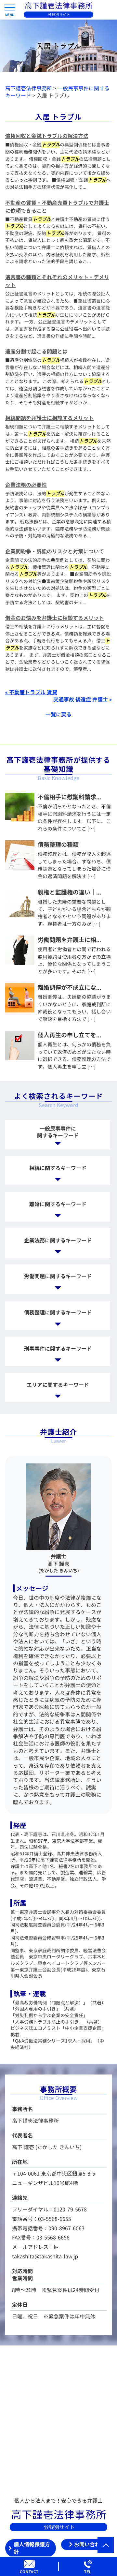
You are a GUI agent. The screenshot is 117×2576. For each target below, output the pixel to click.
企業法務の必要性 (26, 485)
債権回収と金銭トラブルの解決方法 (47, 136)
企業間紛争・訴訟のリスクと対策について (55, 551)
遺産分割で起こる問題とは (36, 352)
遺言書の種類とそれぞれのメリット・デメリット (57, 281)
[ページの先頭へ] (106, 2545)
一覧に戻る (58, 714)
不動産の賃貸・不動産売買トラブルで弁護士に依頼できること (57, 207)
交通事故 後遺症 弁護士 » (83, 699)
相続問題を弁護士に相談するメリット (49, 418)
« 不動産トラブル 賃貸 (31, 692)
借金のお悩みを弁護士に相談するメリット (55, 618)
